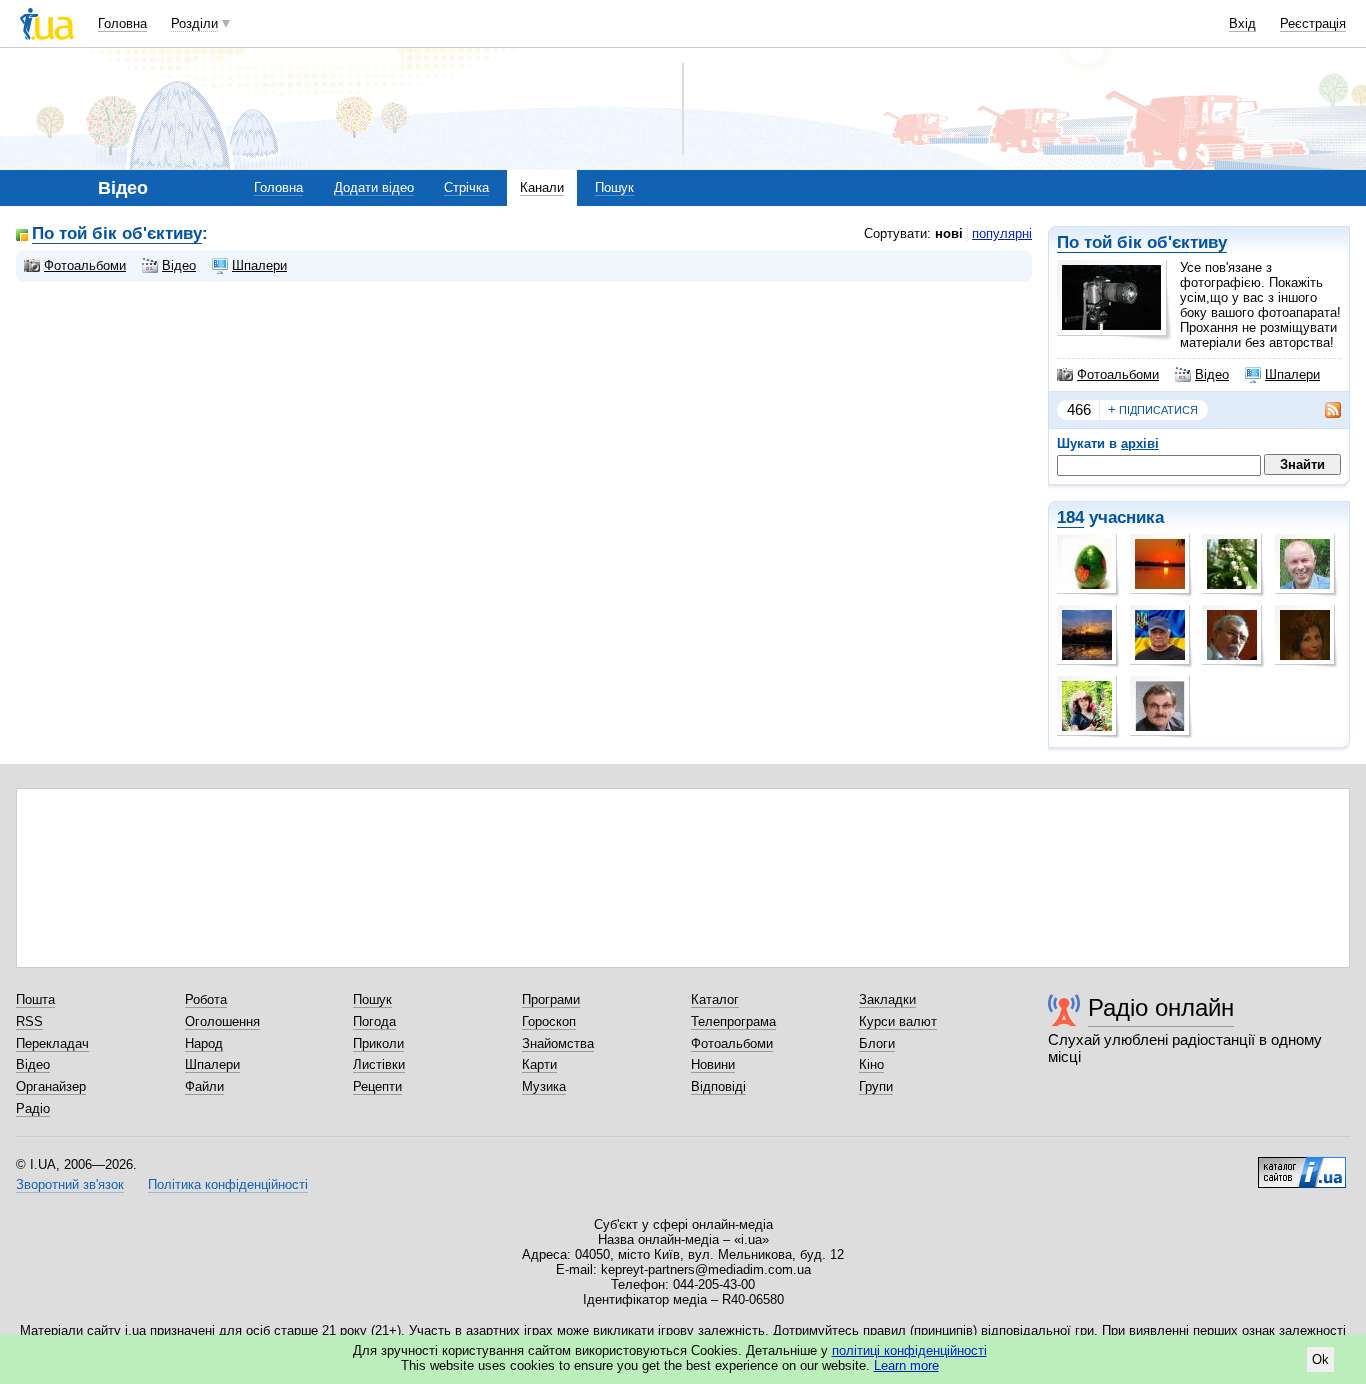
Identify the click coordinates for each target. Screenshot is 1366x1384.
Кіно (871, 1064)
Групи (876, 1086)
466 (1079, 409)
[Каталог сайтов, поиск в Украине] (1302, 1165)
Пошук (614, 187)
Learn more (906, 1365)
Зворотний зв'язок (70, 1184)
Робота (206, 999)
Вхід (1242, 23)
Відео (1212, 374)
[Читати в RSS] (1323, 410)
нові (949, 233)
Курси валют (898, 1021)
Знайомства (558, 1043)
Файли (204, 1086)
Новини (713, 1064)
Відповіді (718, 1086)
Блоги (877, 1043)
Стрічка (466, 187)
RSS (29, 1021)
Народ (204, 1043)
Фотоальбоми (1118, 374)
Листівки (379, 1064)
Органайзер (51, 1086)
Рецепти (377, 1086)
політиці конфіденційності (909, 1350)
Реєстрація (1313, 23)
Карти (539, 1064)
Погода (374, 1021)
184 (1070, 517)
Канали (542, 187)
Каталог (715, 999)
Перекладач (52, 1043)
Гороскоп (549, 1021)
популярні (1002, 233)
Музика (544, 1086)
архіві (1140, 443)
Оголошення (222, 1021)
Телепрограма (733, 1021)
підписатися (1153, 409)
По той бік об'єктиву (1142, 242)
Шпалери (1292, 374)
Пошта (35, 999)
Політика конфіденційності (228, 1184)
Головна (122, 23)
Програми (551, 999)
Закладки (887, 999)
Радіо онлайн (1161, 1007)
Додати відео (374, 187)
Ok (1320, 1359)
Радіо (33, 1108)
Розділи (194, 23)
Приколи (378, 1043)
